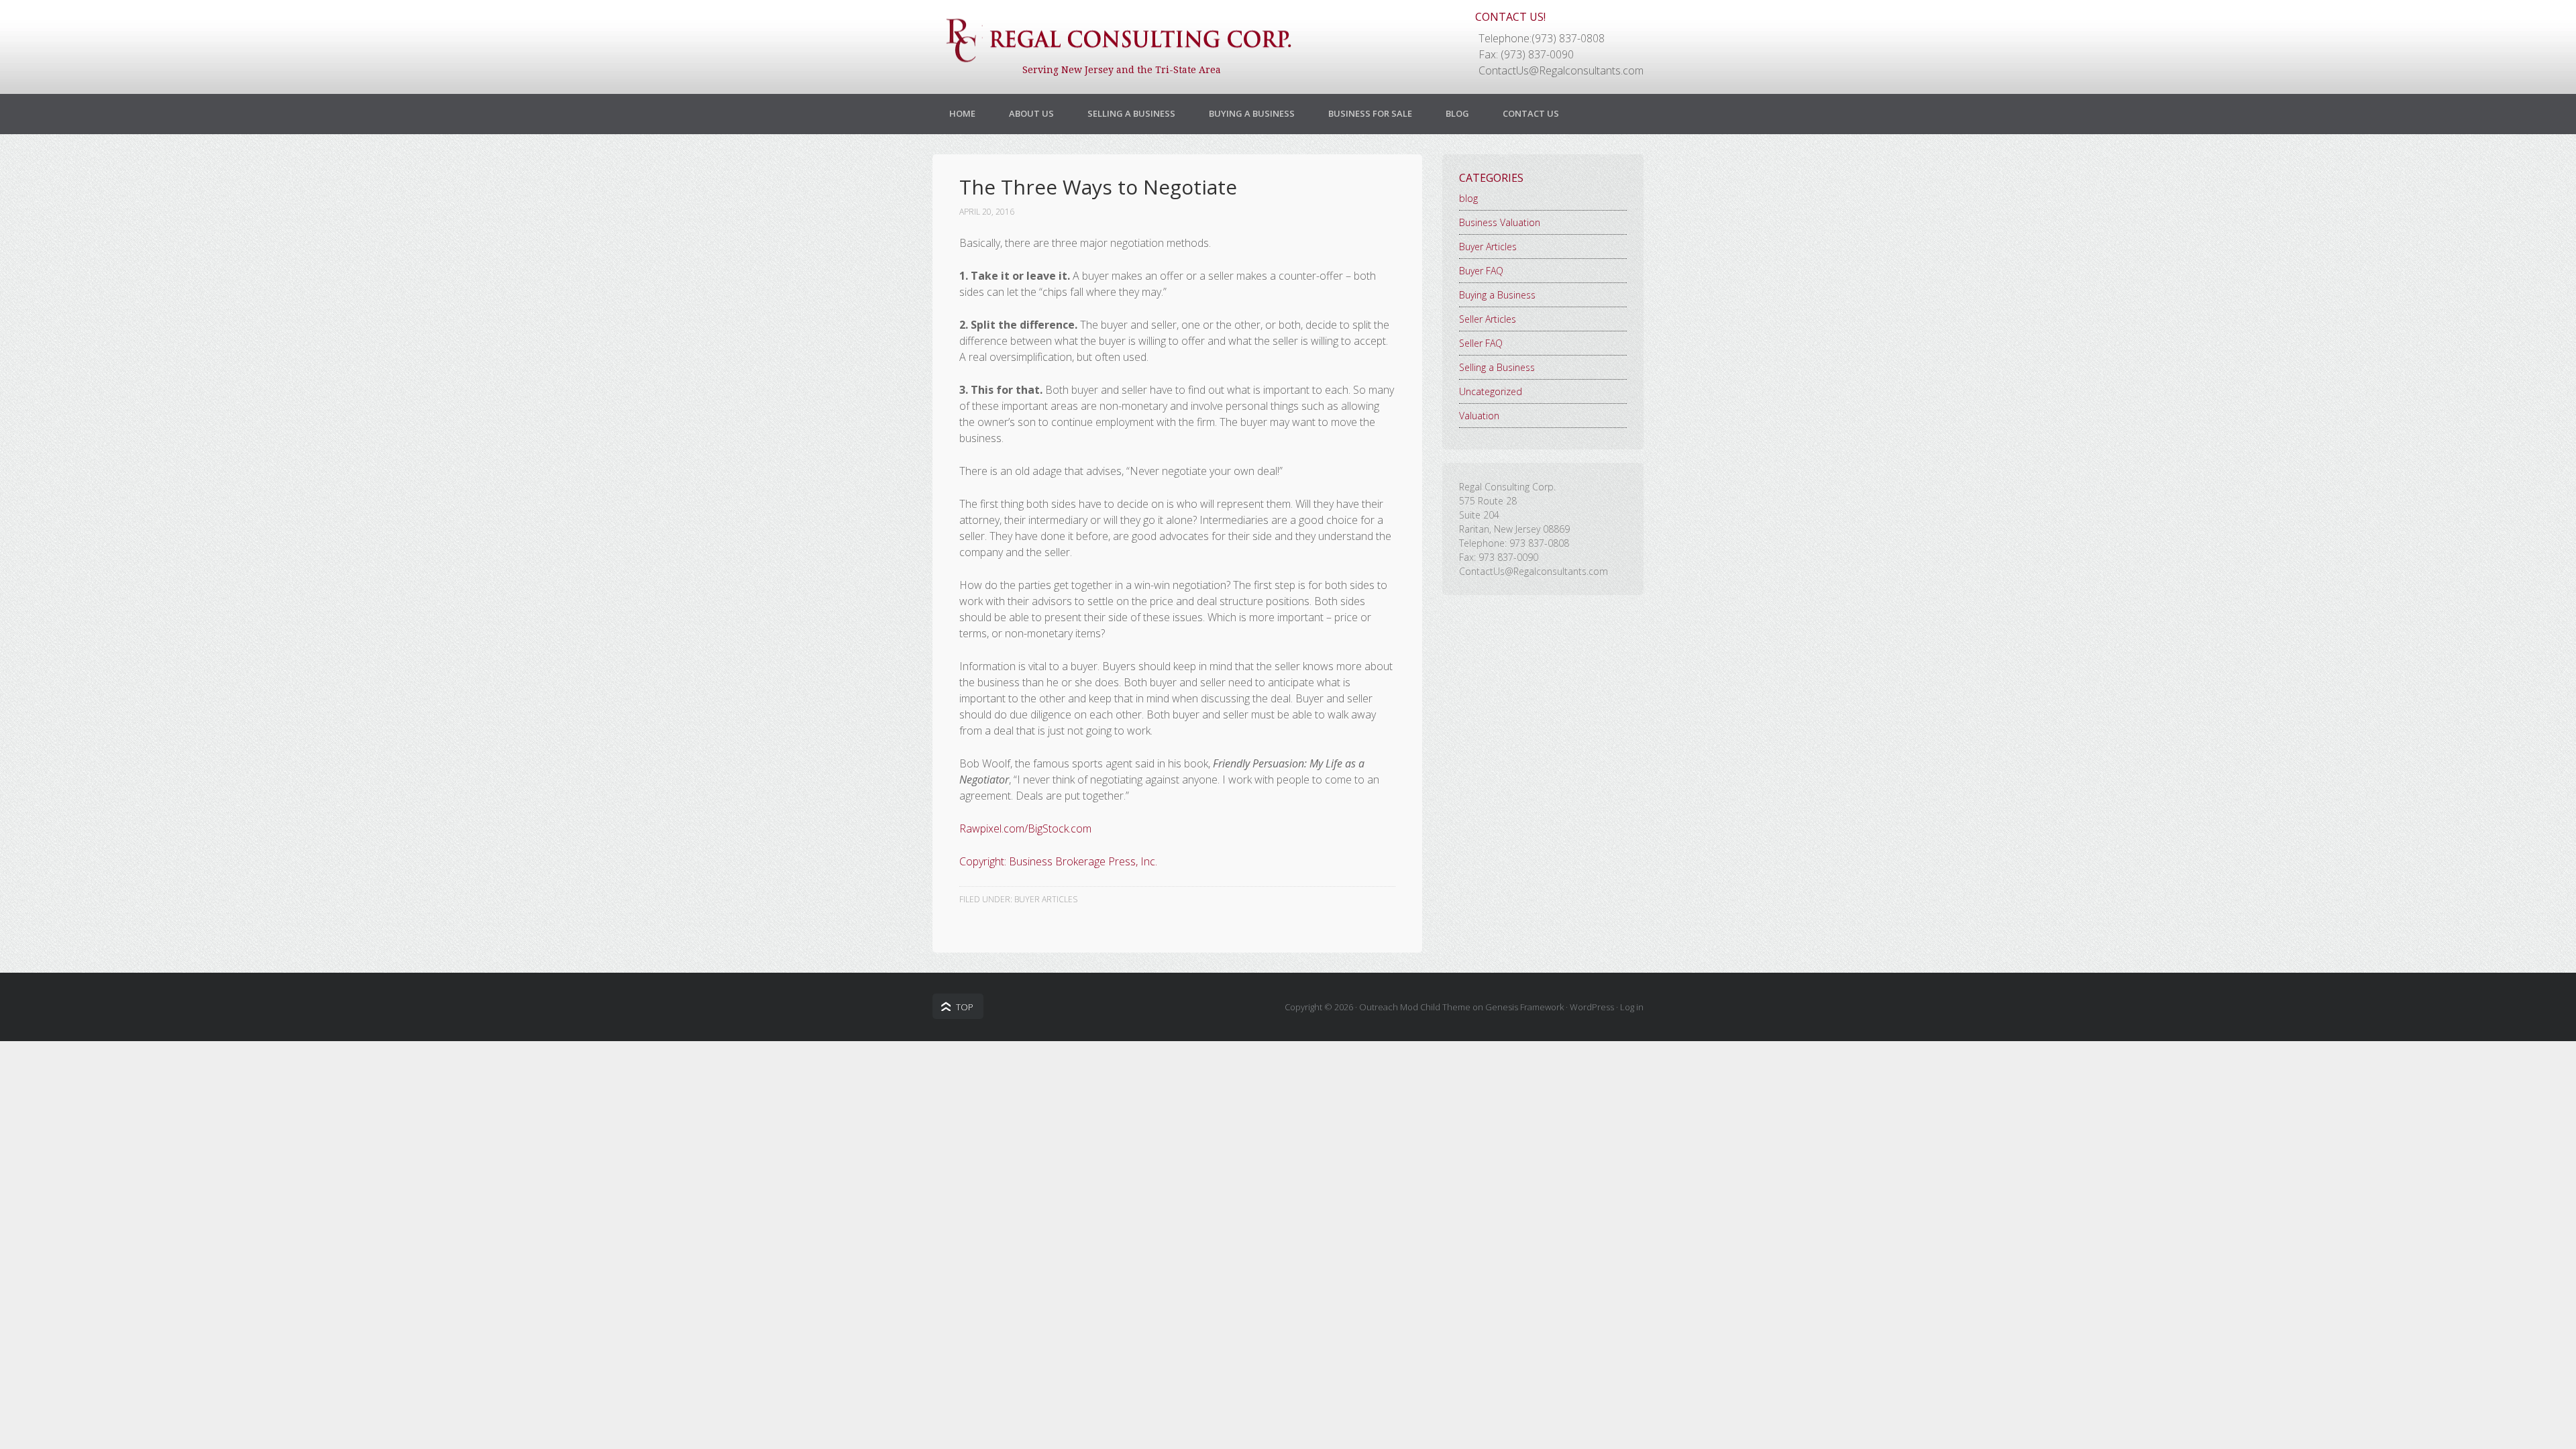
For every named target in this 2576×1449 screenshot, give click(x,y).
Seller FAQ (1481, 343)
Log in (1632, 1007)
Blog (1457, 113)
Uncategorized (1491, 391)
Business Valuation (1500, 222)
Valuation (1479, 416)
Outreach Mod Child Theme (1415, 1007)
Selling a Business (1131, 113)
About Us (1031, 113)
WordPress (1592, 1007)
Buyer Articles (1046, 899)
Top (965, 1007)
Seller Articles (1488, 319)
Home (962, 113)
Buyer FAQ (1481, 271)
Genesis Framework (1524, 1007)
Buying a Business (1252, 113)
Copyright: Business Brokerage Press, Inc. (1058, 861)
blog (1468, 198)
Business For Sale (1370, 113)
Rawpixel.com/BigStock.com (1025, 828)
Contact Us (1531, 113)
